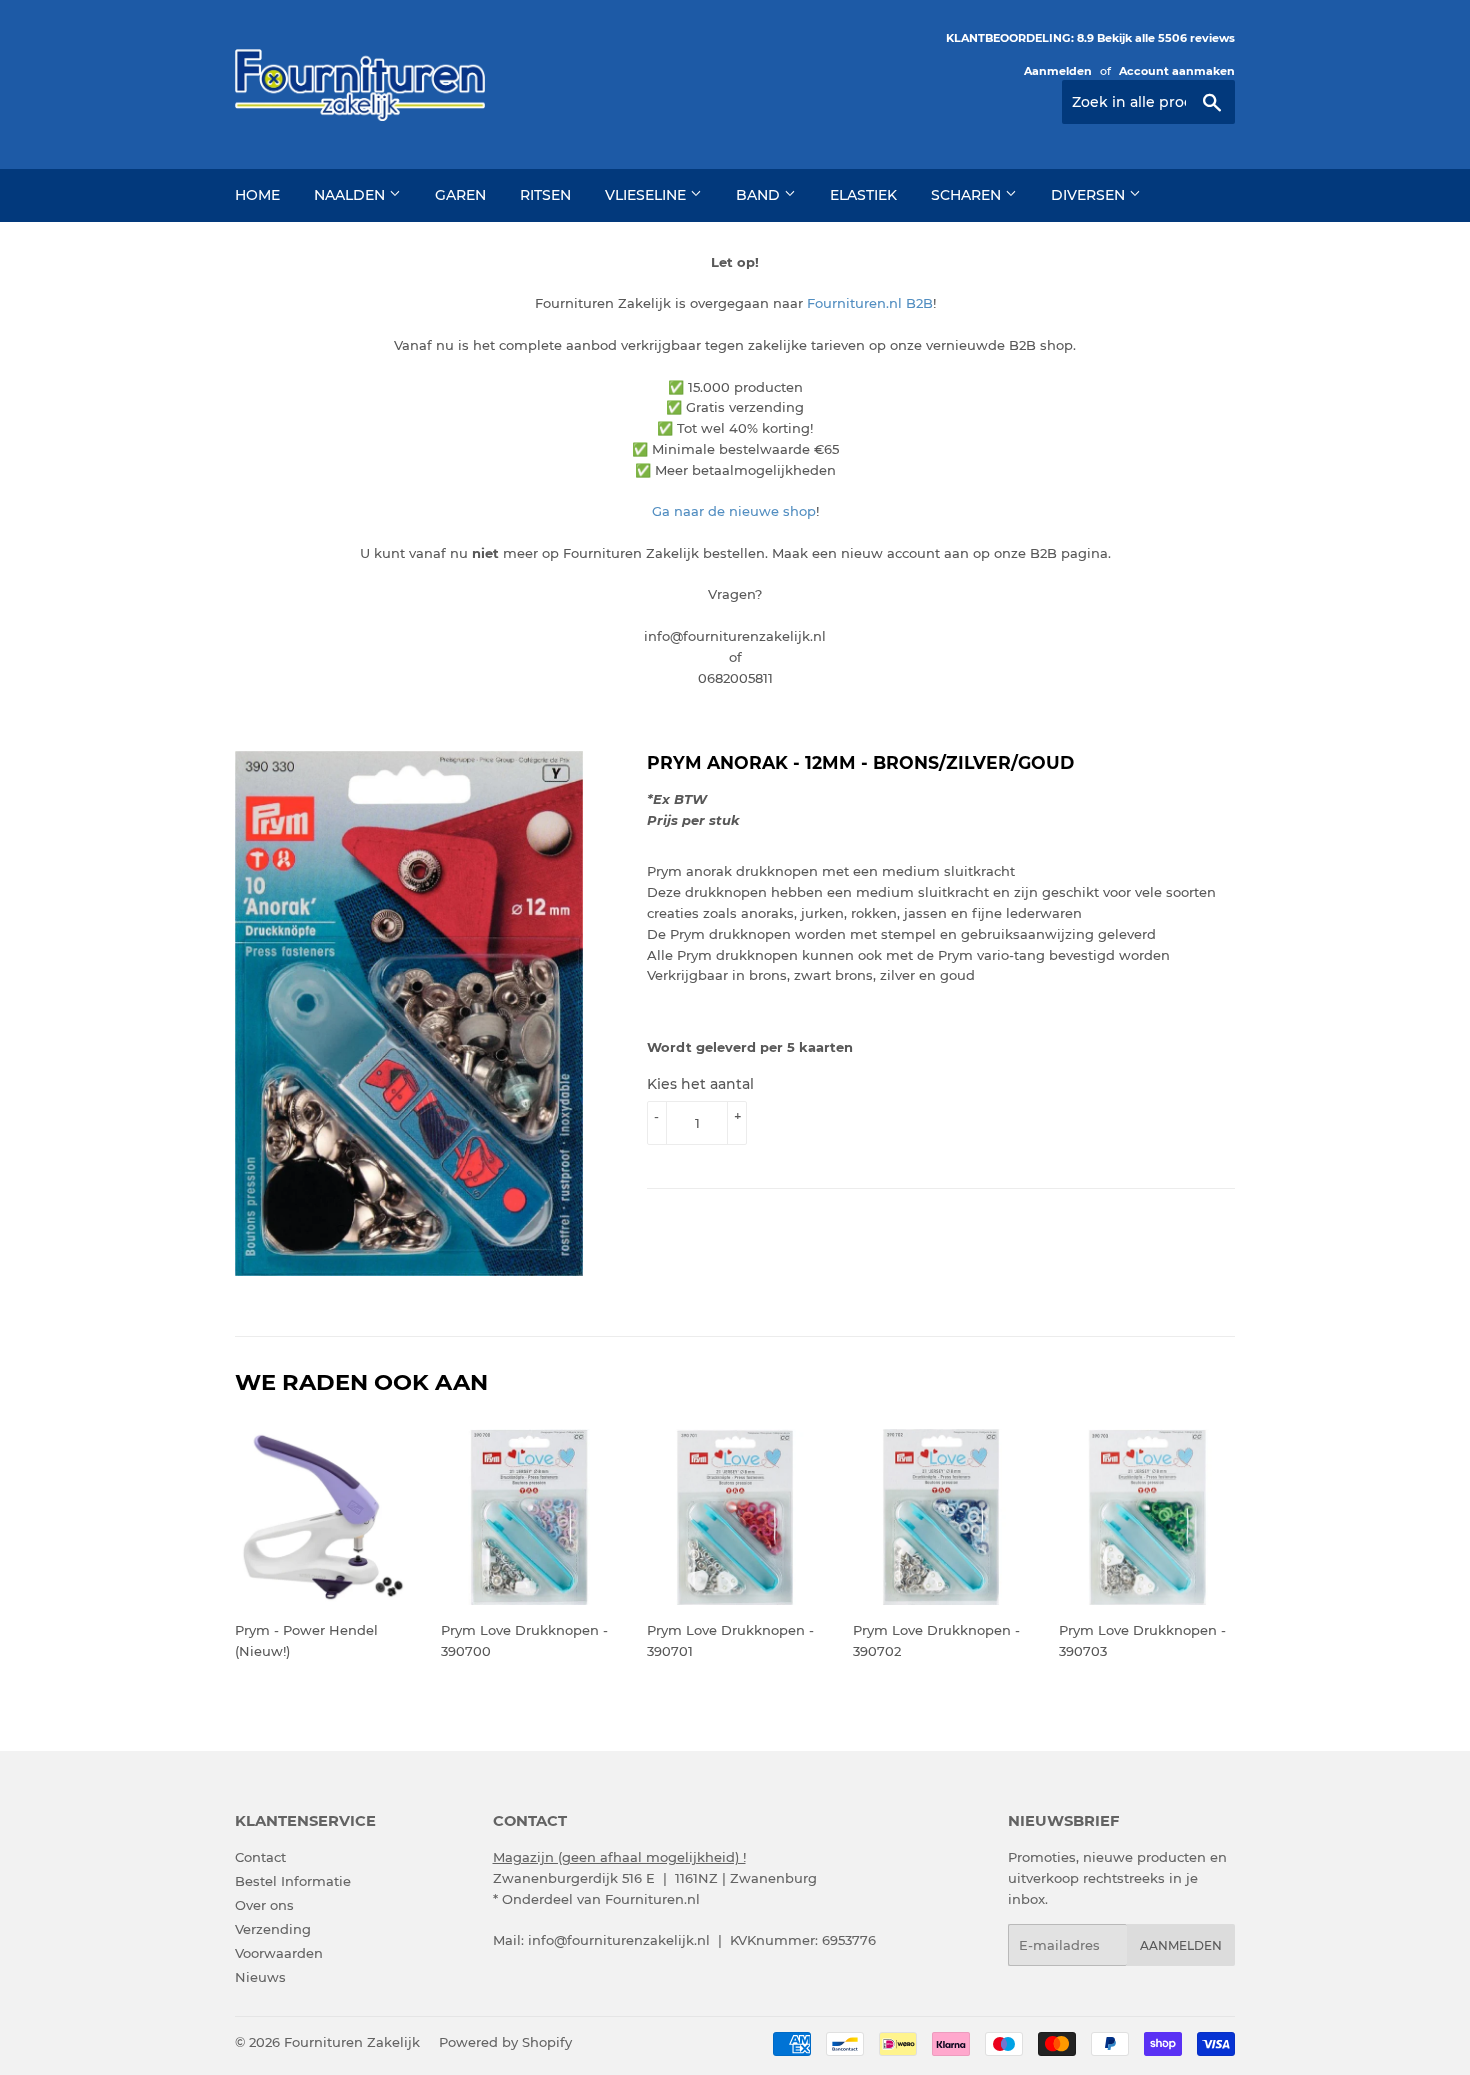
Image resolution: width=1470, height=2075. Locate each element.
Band (760, 195)
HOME (257, 195)
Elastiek (863, 195)
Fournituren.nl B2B (870, 303)
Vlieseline (647, 195)
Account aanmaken (1177, 71)
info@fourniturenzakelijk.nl (619, 1940)
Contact (260, 1857)
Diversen (1090, 195)
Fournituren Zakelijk (352, 2042)
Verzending (273, 1929)
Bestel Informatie (293, 1881)
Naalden (351, 195)
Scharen (968, 195)
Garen (460, 195)
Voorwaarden (279, 1953)
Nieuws (260, 1977)
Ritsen (545, 195)
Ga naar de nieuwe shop (734, 511)
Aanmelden (1058, 71)
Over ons (264, 1905)
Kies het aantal (700, 1084)
